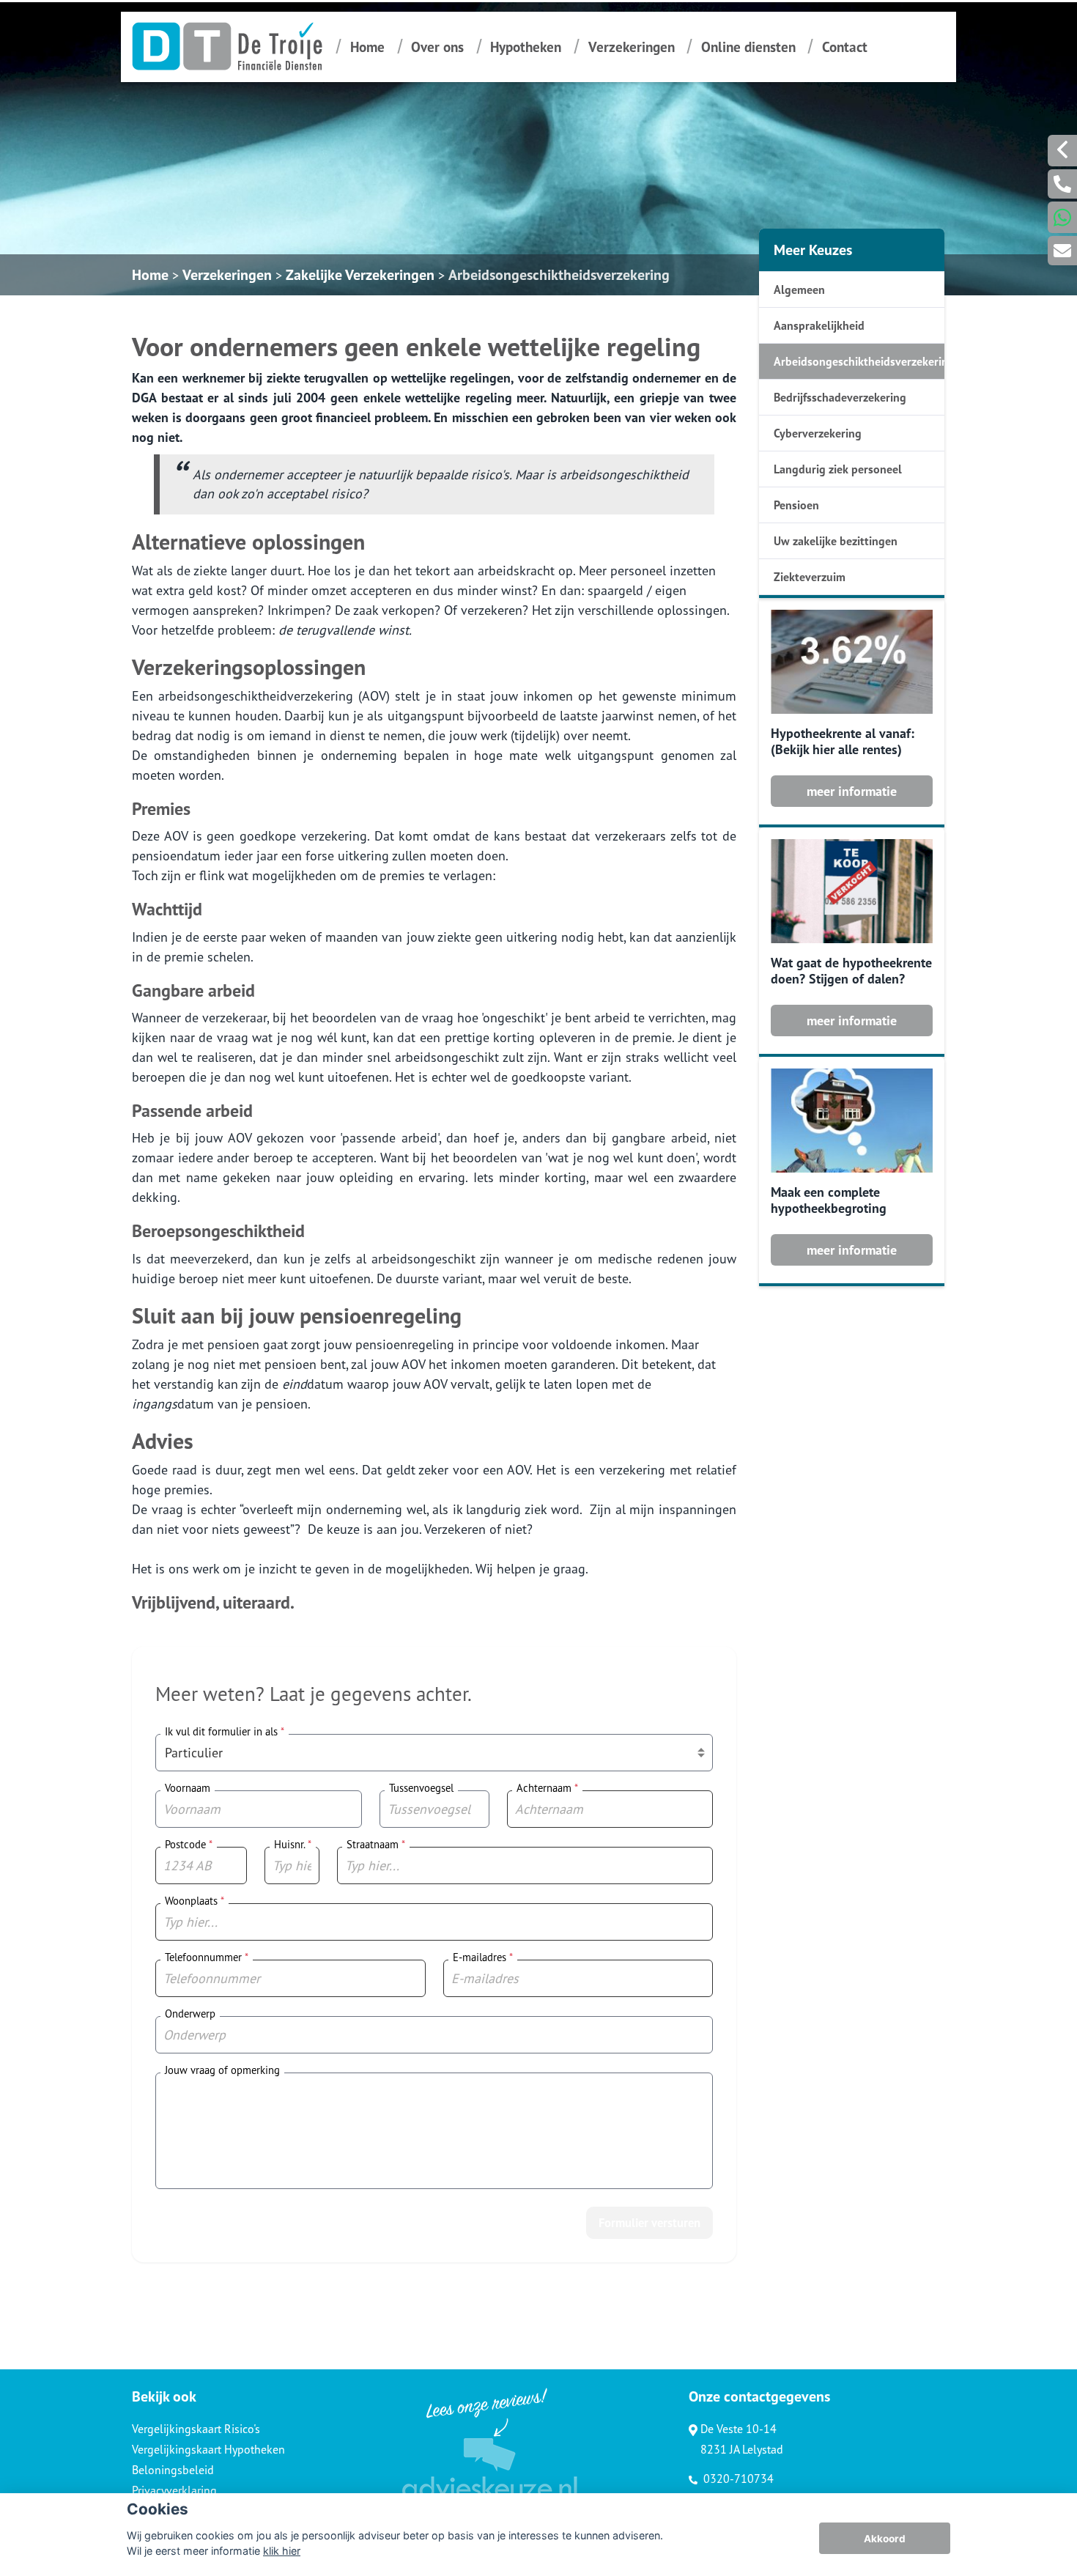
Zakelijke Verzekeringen (360, 275)
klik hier (282, 2551)
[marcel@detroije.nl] (1062, 251)
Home (367, 47)
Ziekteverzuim (810, 577)
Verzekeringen (632, 47)
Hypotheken (526, 47)
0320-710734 (737, 2479)
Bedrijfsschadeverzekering (840, 397)
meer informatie (852, 791)
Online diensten (748, 47)
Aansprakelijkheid (819, 325)
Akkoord (885, 2539)
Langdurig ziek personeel (838, 469)
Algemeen (799, 289)
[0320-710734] (1062, 184)
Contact (845, 47)
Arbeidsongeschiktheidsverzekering (559, 275)
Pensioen (796, 505)
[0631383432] (1062, 217)
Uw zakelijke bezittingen (836, 541)
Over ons (437, 47)
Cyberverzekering (818, 433)
